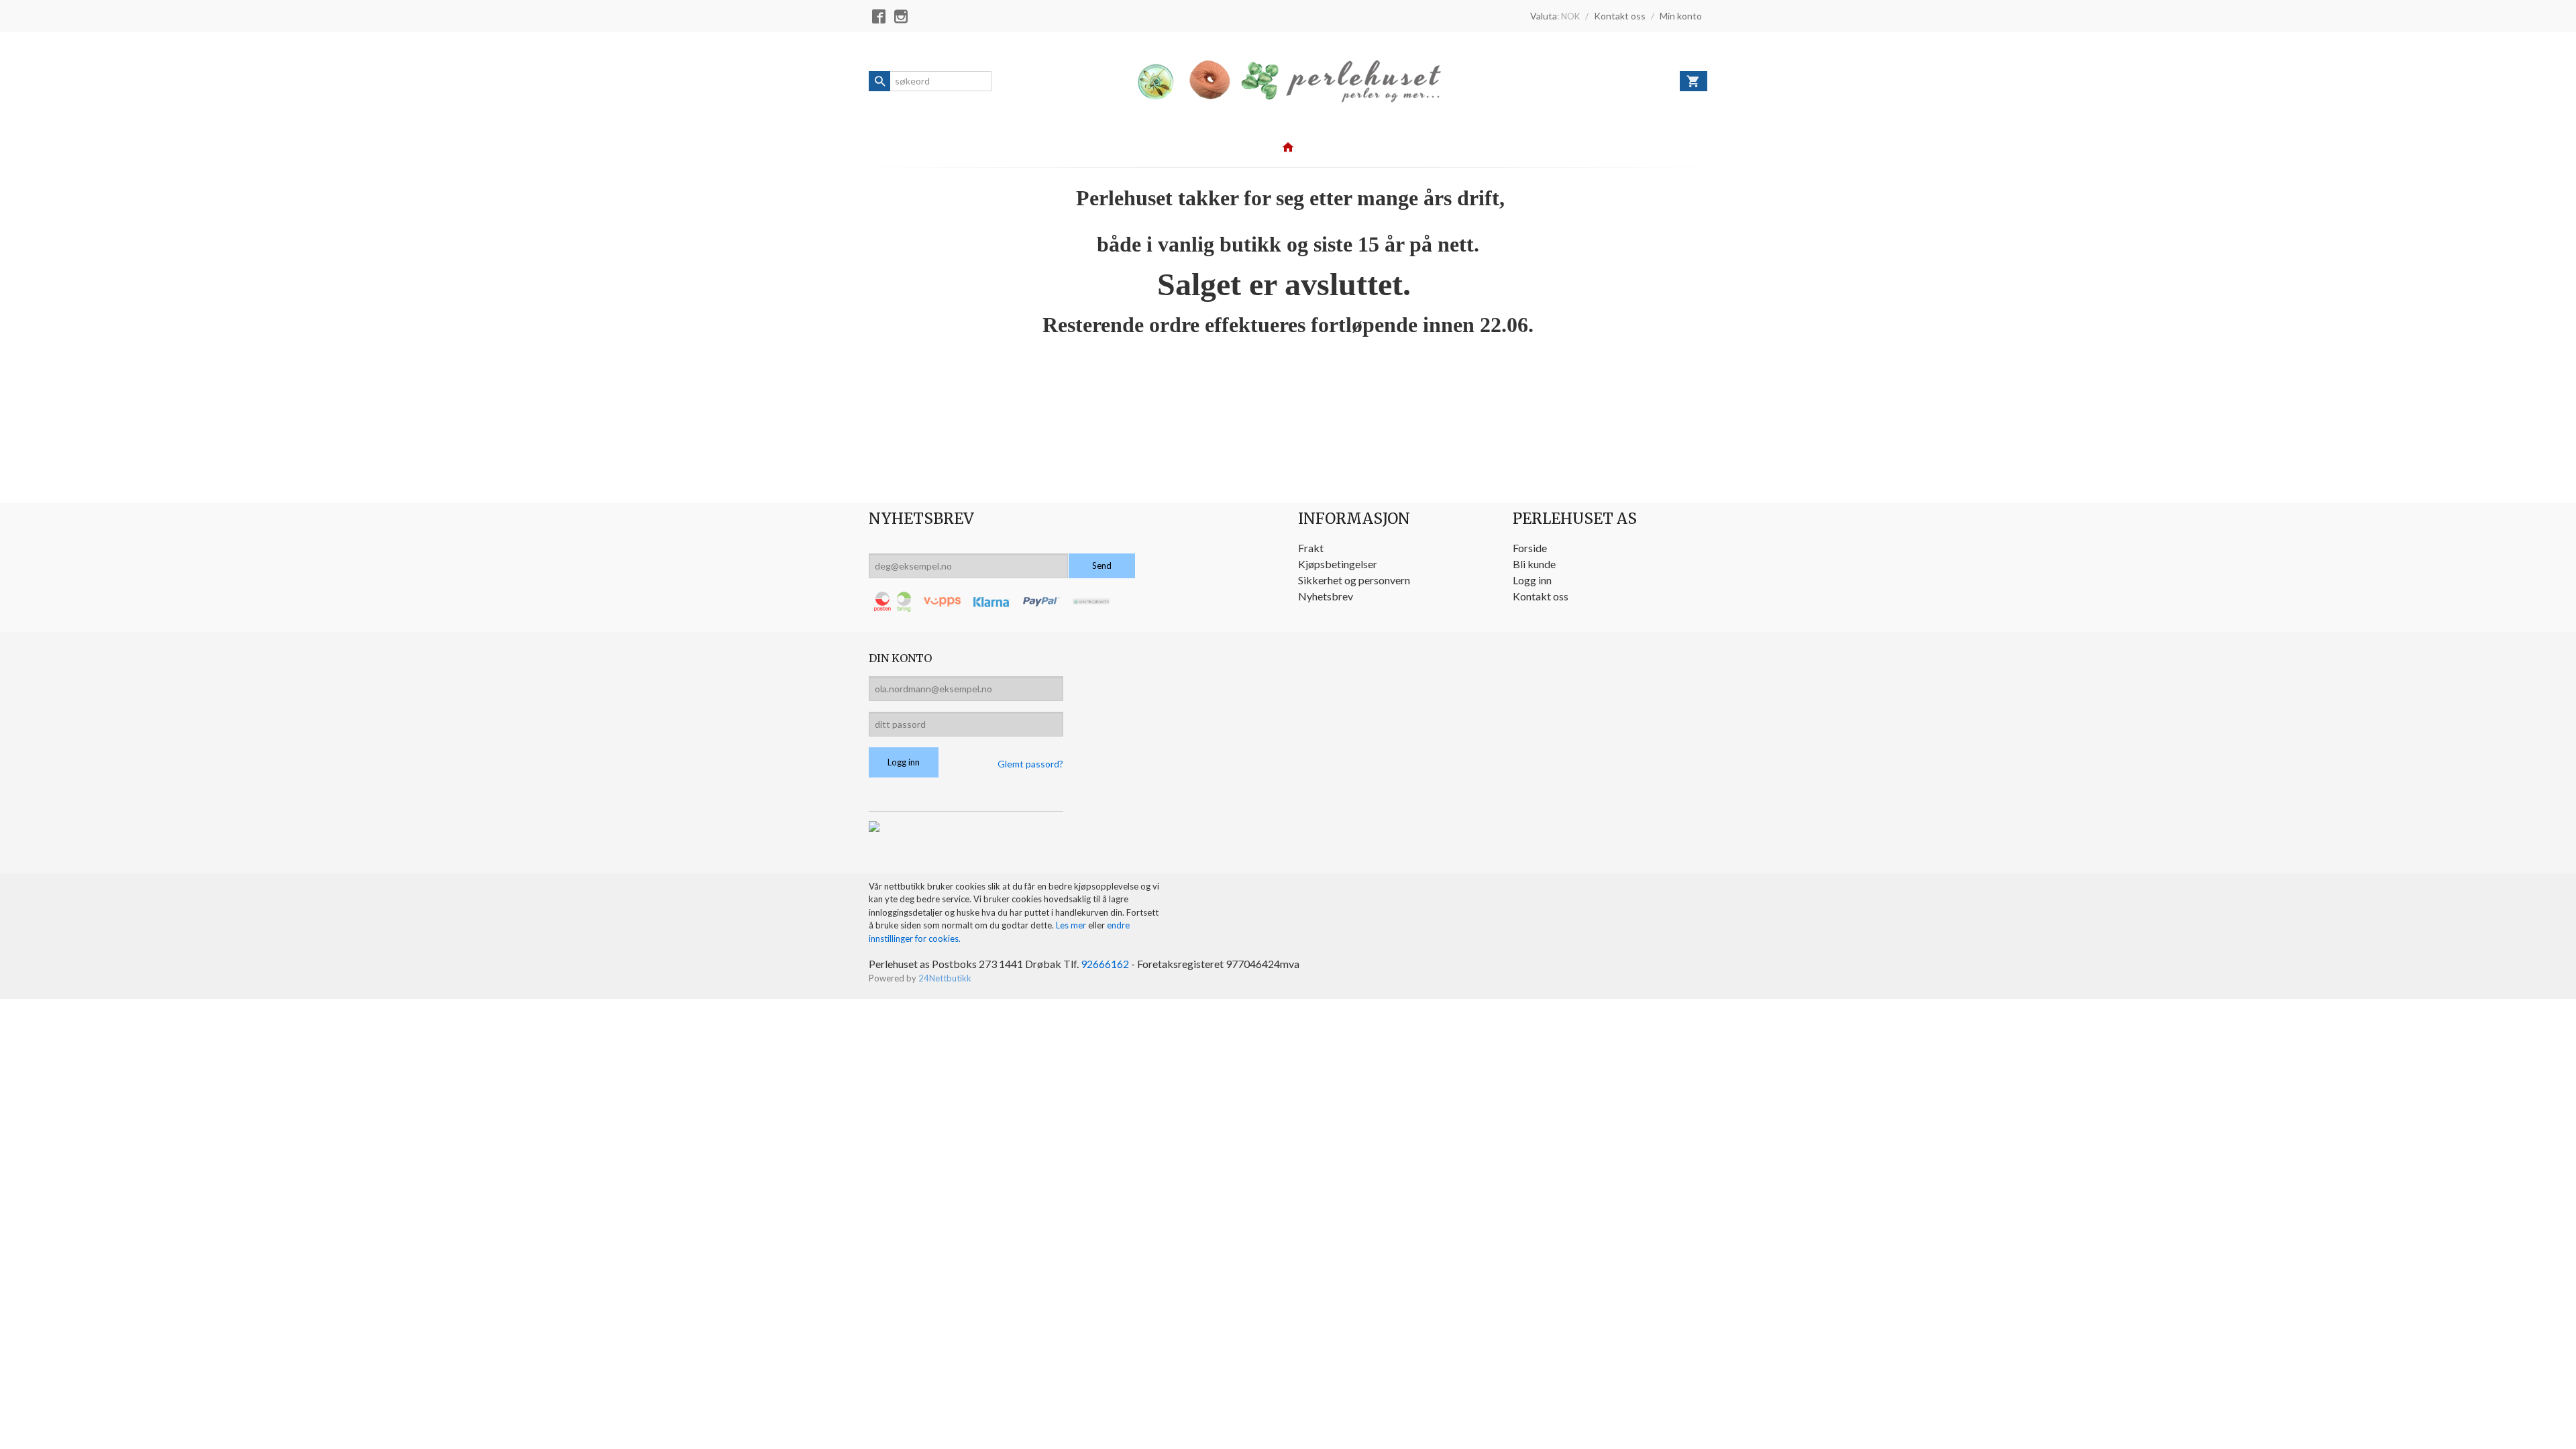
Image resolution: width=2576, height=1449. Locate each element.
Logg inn (1532, 580)
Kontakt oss (1541, 596)
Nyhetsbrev (1326, 596)
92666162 (1105, 964)
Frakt (1311, 548)
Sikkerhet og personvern (1354, 580)
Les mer (1072, 925)
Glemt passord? (1030, 764)
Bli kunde (1534, 564)
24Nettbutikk (945, 978)
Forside (1530, 548)
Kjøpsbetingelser (1338, 564)
